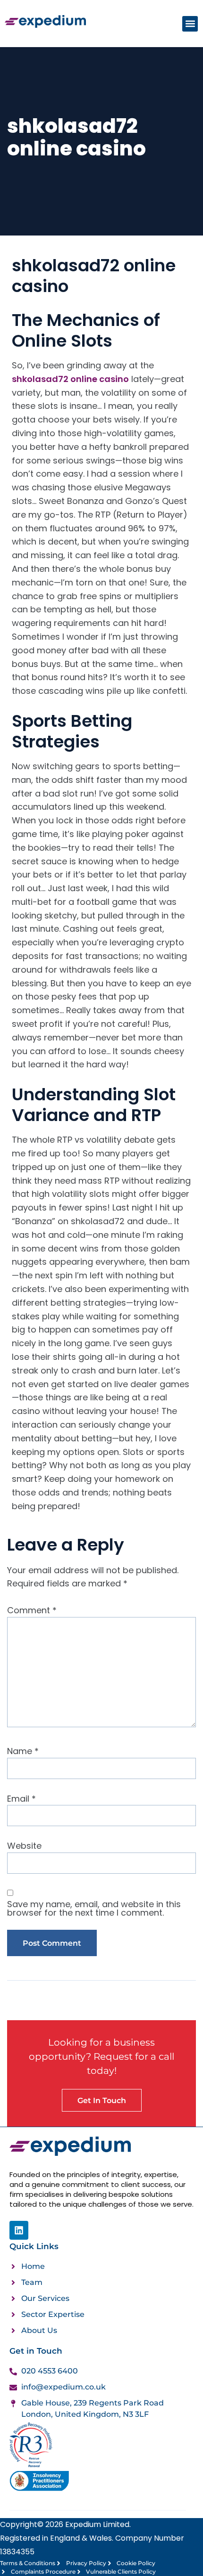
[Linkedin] (19, 2230)
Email (21, 1799)
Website (24, 1846)
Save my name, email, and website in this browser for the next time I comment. (94, 1909)
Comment (32, 1610)
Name (23, 1751)
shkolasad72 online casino (70, 379)
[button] (190, 24)
